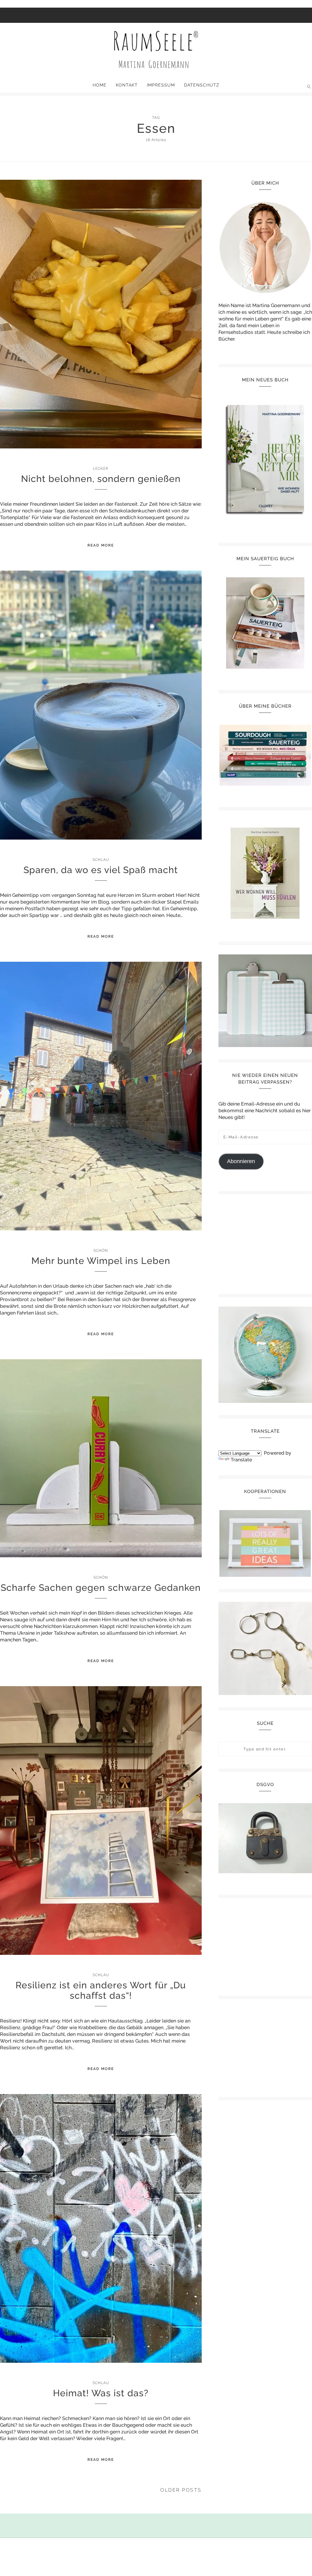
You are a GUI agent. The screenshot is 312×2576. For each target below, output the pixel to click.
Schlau (101, 860)
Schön (101, 1251)
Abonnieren (241, 1161)
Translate (241, 1460)
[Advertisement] (265, 1242)
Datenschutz (202, 85)
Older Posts (181, 2490)
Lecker (101, 469)
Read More (101, 545)
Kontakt (127, 85)
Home (100, 85)
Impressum (161, 85)
